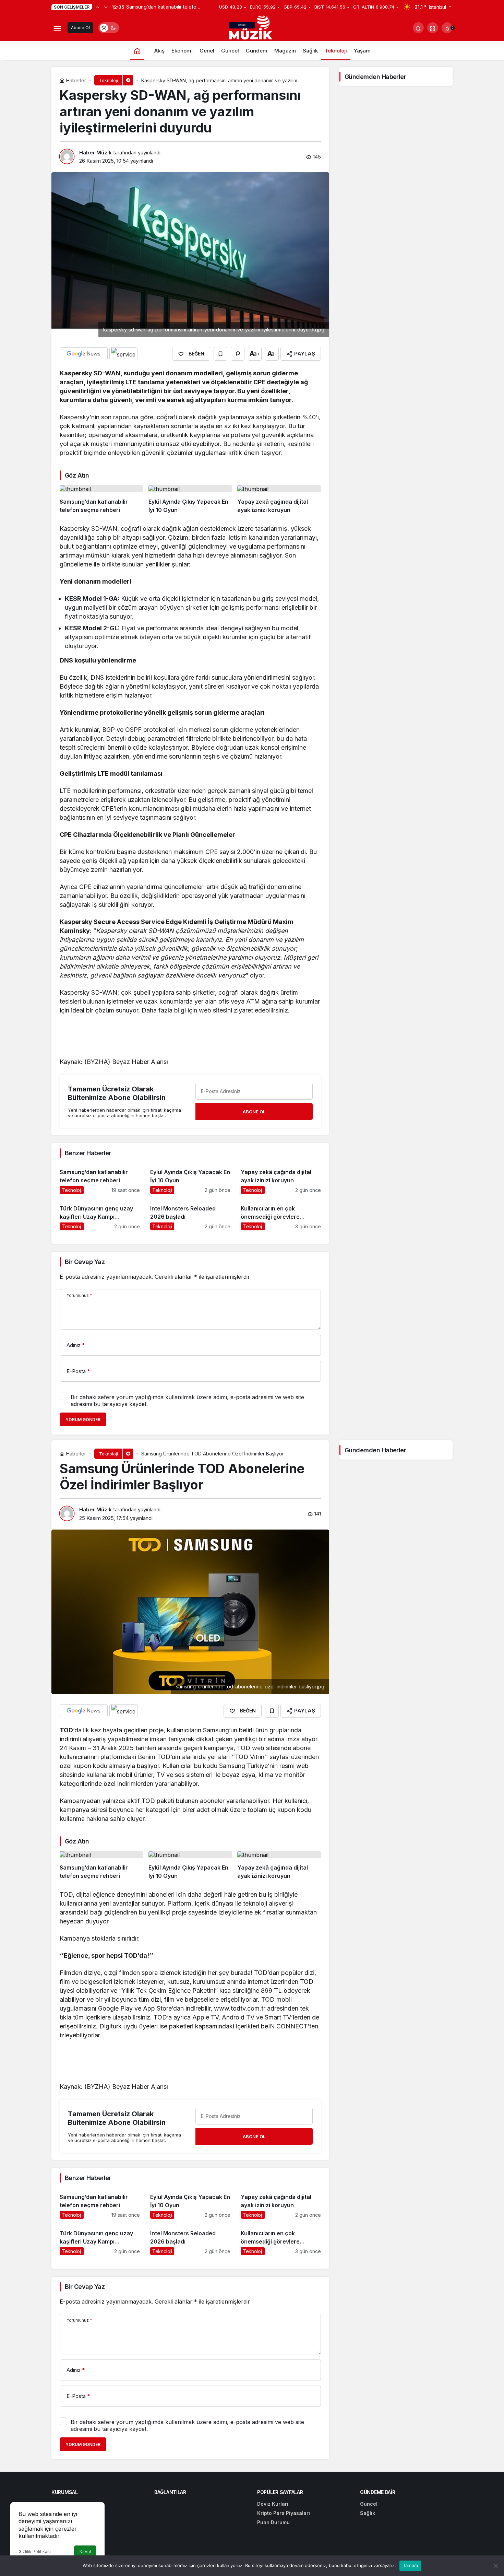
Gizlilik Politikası (35, 2551)
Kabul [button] (85, 2552)
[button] (433, 28)
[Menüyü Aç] (57, 28)
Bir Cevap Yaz (85, 1262)
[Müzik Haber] (252, 29)
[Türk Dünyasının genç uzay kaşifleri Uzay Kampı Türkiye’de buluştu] (100, 1215)
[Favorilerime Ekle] (220, 354)
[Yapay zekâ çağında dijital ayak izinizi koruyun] (279, 500)
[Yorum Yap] (238, 354)
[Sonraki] (106, 7)
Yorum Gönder (83, 1420)
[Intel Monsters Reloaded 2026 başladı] (190, 1215)
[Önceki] (98, 7)
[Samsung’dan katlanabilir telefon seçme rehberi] (101, 500)
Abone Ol (80, 28)
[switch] (109, 28)
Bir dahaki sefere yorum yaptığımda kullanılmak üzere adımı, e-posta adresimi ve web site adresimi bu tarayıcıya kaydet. (187, 1401)
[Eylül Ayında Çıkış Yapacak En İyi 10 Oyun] (190, 500)
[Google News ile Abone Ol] (84, 354)
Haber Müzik (95, 153)
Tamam (410, 2565)
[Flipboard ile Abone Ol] (123, 354)
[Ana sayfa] (137, 51)
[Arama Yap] (418, 28)
